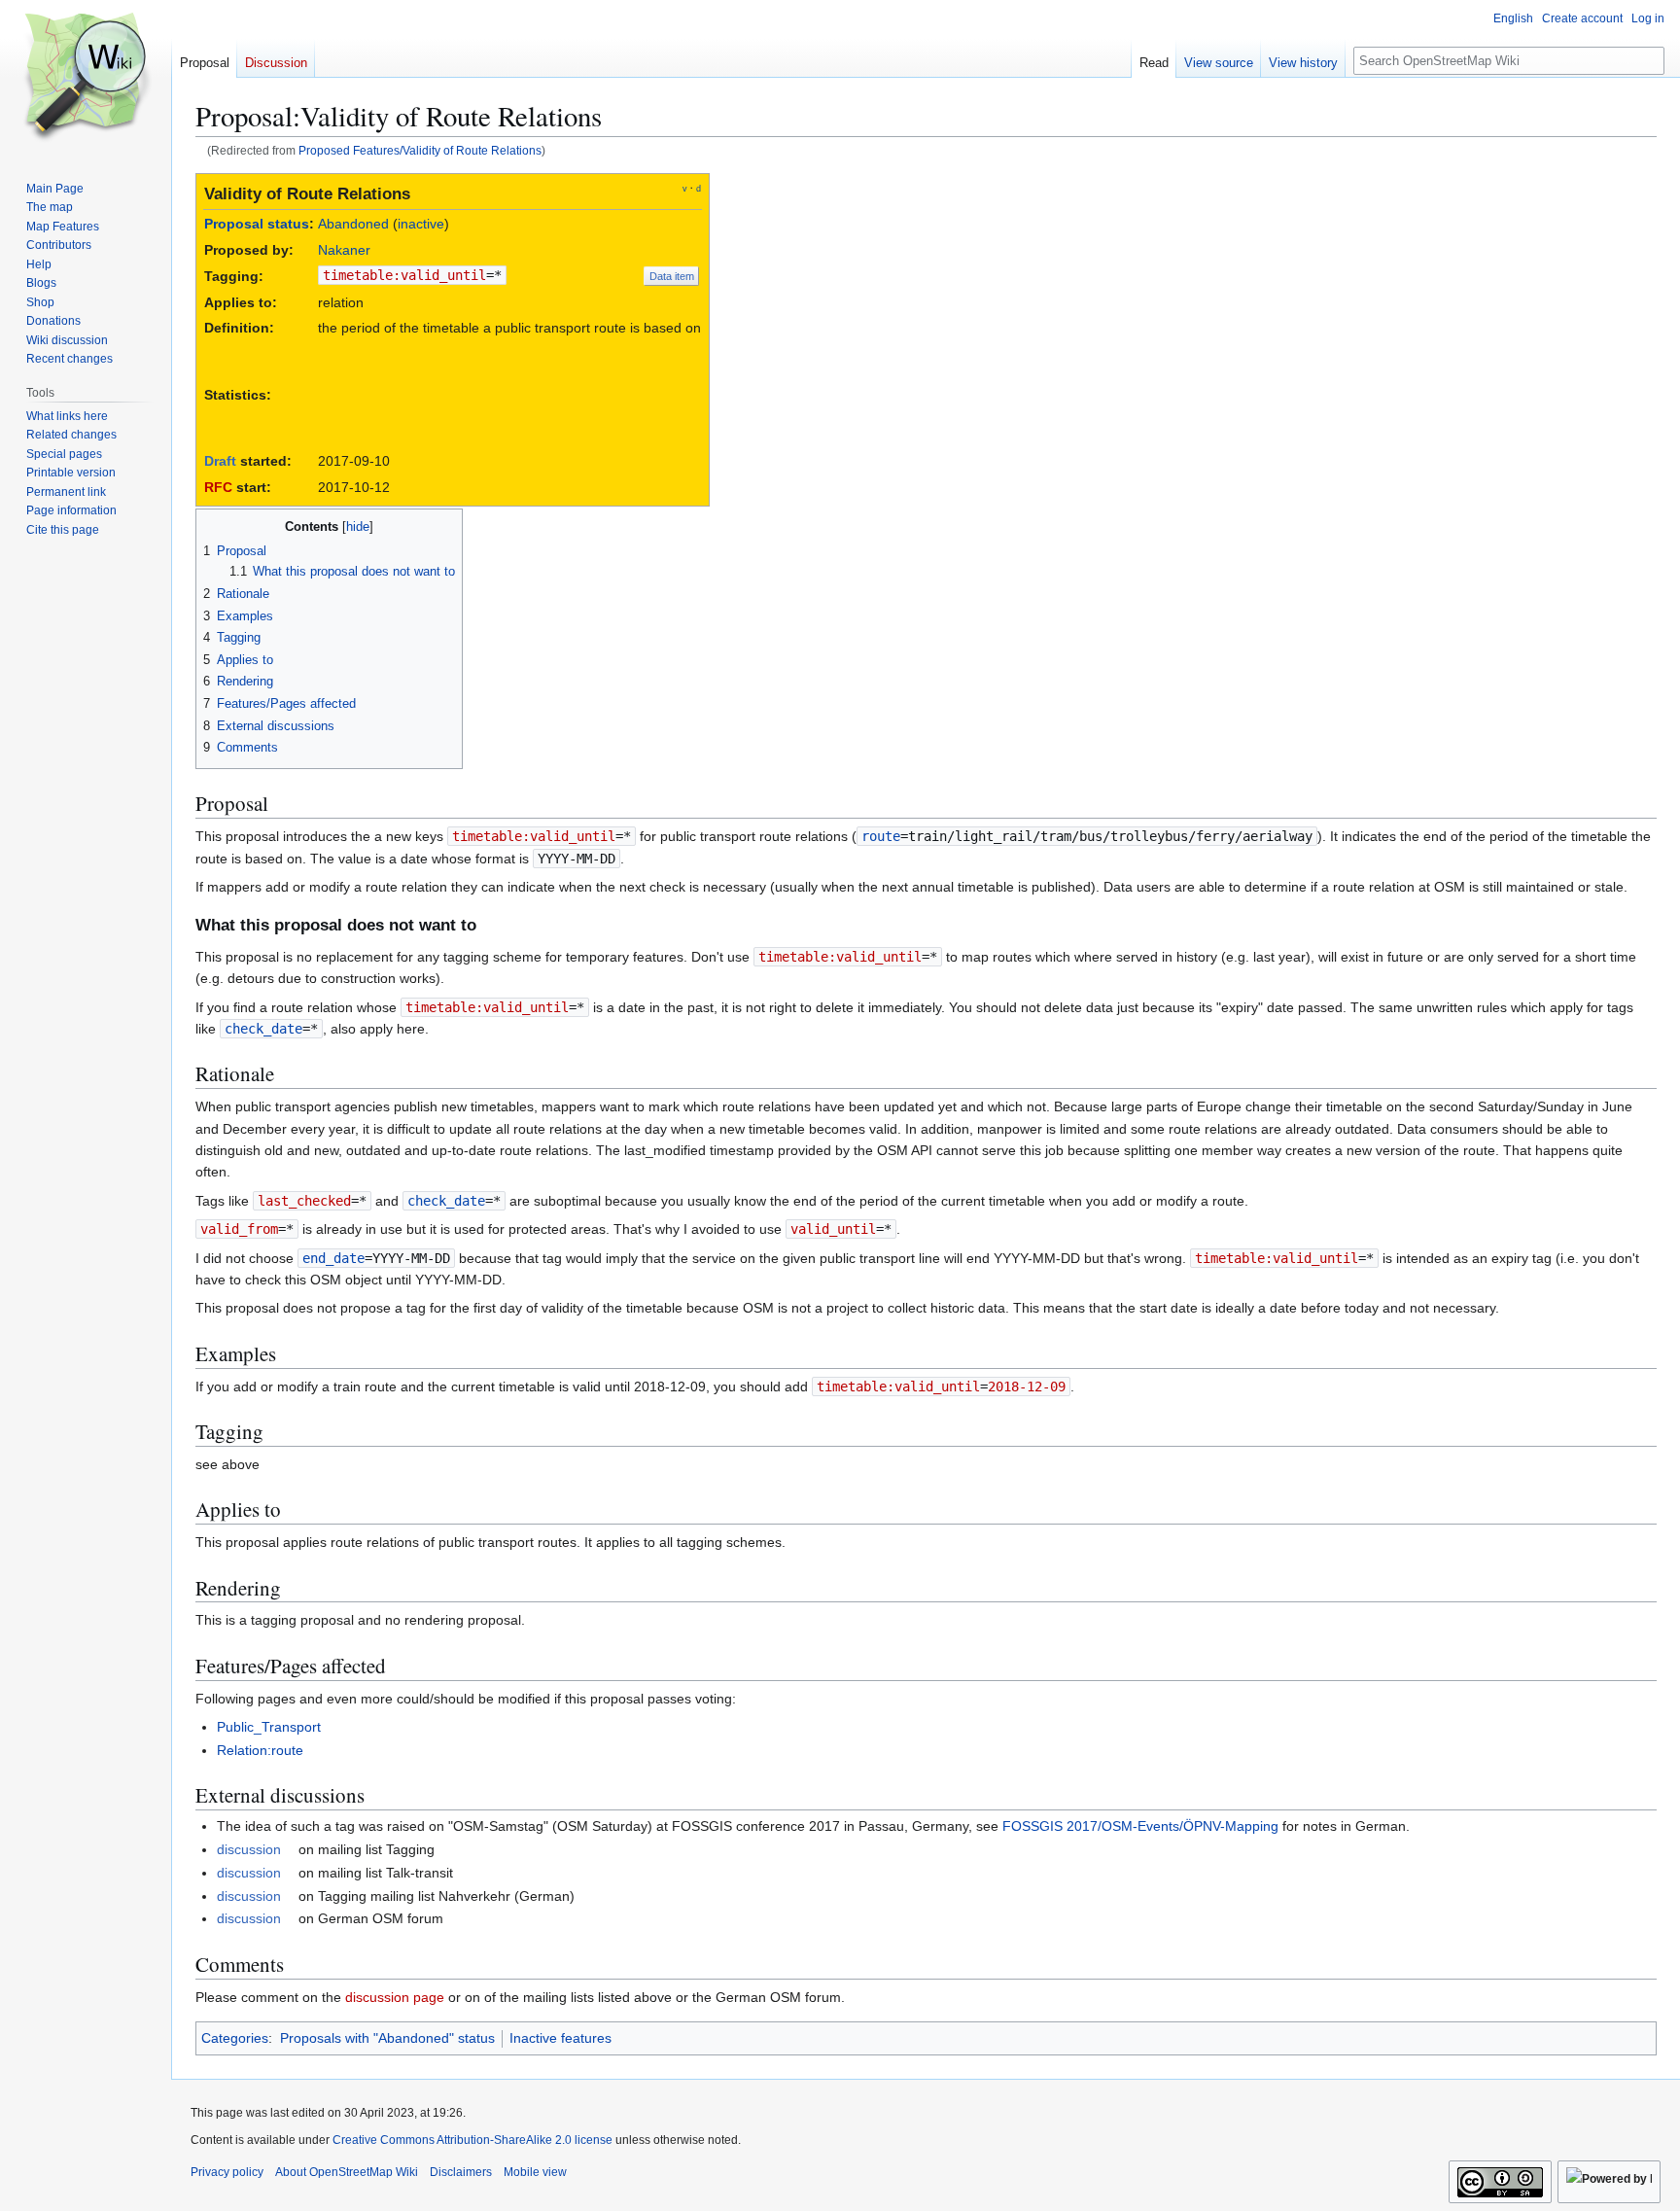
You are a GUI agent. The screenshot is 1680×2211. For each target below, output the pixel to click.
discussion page (395, 1997)
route (881, 836)
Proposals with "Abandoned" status (387, 2038)
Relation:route (260, 1750)
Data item (672, 276)
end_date (333, 1258)
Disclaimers (461, 2172)
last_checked (304, 1201)
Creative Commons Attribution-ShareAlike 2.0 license (472, 2140)
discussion (249, 1849)
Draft (220, 461)
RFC (218, 487)
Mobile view (535, 2172)
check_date (263, 1029)
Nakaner (344, 250)
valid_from (239, 1229)
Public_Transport (269, 1727)
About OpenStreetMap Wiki (347, 2172)
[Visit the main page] (86, 78)
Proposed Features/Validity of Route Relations (420, 150)
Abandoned (353, 224)
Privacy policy (227, 2172)
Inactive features (560, 2038)
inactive (421, 224)
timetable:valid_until (404, 275)
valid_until (833, 1229)
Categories (235, 2038)
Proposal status (257, 224)
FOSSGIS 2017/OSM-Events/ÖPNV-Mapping (1140, 1826)
